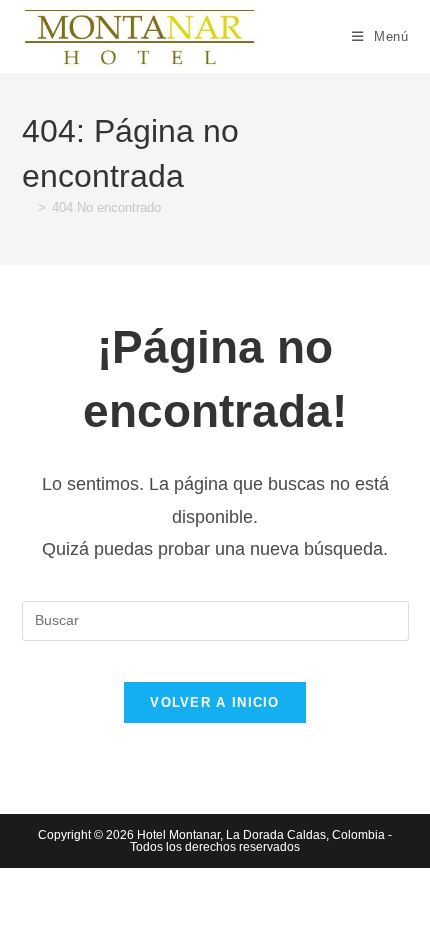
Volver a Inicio (215, 702)
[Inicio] (27, 207)
